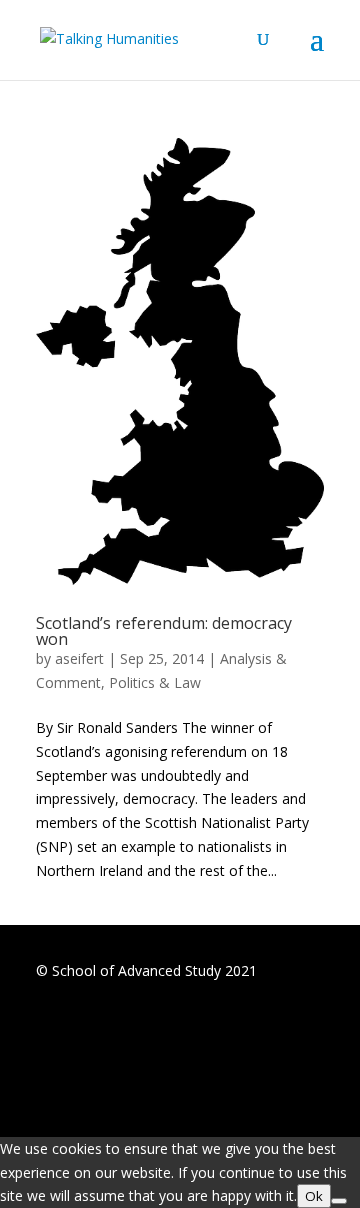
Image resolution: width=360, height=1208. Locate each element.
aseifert (79, 658)
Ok (314, 1196)
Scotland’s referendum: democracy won (164, 631)
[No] (339, 1201)
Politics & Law (155, 682)
